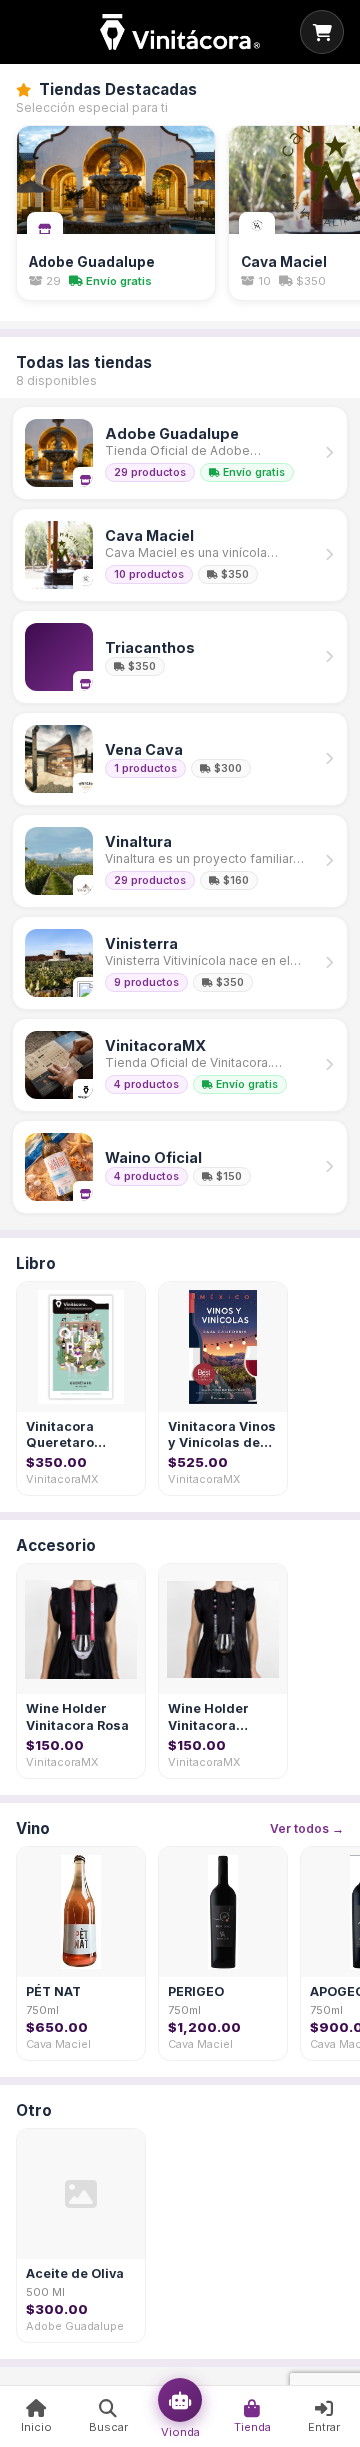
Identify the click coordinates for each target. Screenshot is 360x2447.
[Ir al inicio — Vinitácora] (180, 32)
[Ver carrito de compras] (322, 32)
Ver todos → (307, 1828)
